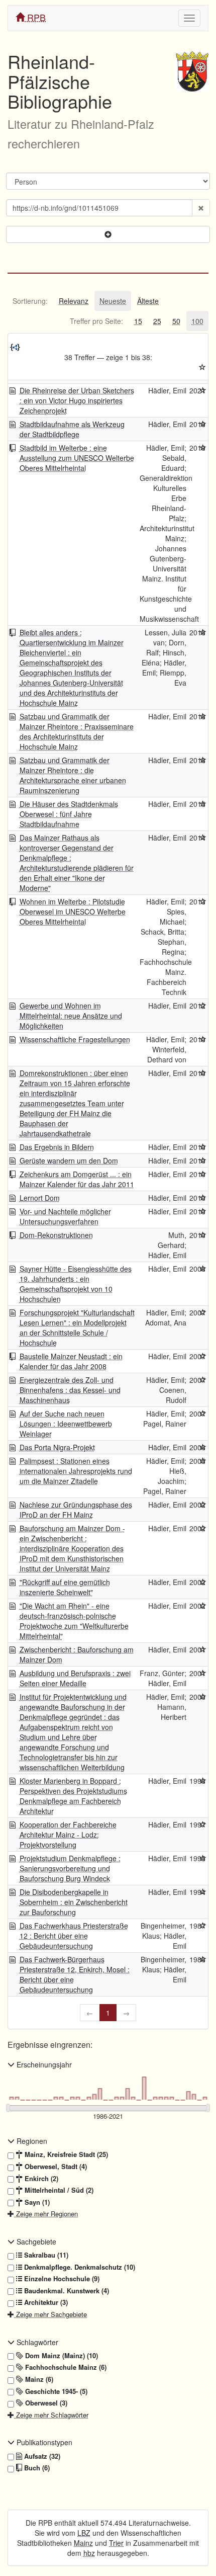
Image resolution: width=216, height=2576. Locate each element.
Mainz (83, 2543)
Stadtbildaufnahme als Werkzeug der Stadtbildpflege (72, 429)
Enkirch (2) (40, 2179)
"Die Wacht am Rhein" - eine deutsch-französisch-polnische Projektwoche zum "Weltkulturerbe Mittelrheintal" (74, 1621)
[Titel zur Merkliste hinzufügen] (203, 390)
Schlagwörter (36, 2342)
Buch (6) (36, 2468)
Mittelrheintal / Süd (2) (58, 2190)
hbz (89, 2553)
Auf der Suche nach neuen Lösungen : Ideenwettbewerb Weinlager (66, 1424)
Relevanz (74, 301)
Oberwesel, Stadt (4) (55, 2167)
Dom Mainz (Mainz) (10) (61, 2356)
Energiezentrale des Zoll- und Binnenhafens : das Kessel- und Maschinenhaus (70, 1390)
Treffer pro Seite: (96, 321)
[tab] (30, 301)
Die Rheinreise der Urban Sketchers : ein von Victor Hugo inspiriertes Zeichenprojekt (77, 400)
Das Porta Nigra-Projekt (57, 1447)
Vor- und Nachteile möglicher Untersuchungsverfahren (65, 1216)
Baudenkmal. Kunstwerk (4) (66, 2291)
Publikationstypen (43, 2442)
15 (138, 321)
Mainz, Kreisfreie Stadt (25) (65, 2154)
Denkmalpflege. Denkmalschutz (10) (79, 2267)
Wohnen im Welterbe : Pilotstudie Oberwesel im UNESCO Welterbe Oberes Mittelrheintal (73, 911)
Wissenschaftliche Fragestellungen (75, 1039)
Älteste (148, 301)
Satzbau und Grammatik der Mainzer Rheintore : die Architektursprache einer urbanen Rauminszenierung (73, 775)
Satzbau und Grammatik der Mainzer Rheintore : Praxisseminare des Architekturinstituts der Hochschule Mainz (77, 731)
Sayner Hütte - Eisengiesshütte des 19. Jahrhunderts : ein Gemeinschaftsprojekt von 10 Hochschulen (76, 1284)
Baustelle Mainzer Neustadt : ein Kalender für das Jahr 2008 (71, 1361)
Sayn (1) (36, 2202)
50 (176, 321)
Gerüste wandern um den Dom (69, 1160)
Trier (116, 2543)
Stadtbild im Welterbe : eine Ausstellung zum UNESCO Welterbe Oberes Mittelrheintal (77, 458)
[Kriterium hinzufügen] (108, 234)
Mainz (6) (38, 2379)
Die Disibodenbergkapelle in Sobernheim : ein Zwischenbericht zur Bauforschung (74, 1902)
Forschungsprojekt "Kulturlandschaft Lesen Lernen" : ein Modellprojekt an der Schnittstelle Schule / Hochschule (77, 1327)
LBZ (84, 2533)
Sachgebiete (35, 2241)
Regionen (31, 2141)
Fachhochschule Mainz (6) (65, 2367)
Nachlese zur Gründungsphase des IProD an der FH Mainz (76, 1510)
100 (197, 321)
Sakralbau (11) (45, 2255)
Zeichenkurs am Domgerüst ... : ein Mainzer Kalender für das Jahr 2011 (77, 1179)
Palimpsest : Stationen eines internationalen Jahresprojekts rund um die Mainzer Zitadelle (76, 1471)
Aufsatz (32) (41, 2456)
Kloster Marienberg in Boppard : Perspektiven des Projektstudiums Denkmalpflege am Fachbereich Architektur (73, 1796)
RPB (35, 17)
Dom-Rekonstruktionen (56, 1235)
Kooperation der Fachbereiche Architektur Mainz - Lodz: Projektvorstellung (68, 1835)
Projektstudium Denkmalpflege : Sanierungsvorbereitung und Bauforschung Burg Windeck (70, 1868)
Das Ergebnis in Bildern (57, 1147)
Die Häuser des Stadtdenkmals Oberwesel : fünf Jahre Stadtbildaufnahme (69, 814)
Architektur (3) (45, 2302)
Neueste (113, 301)
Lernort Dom (40, 1198)
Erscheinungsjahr (43, 2064)
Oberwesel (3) (45, 2403)
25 (157, 321)
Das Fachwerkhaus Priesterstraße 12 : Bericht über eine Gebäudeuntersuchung (74, 1936)
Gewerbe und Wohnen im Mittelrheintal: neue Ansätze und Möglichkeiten (71, 1016)
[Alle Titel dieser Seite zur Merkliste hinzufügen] (202, 367)
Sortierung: (30, 301)
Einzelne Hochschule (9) (61, 2279)
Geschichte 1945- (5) (55, 2391)
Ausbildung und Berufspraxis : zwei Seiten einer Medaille (75, 1678)
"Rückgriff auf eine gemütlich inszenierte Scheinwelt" (65, 1587)
